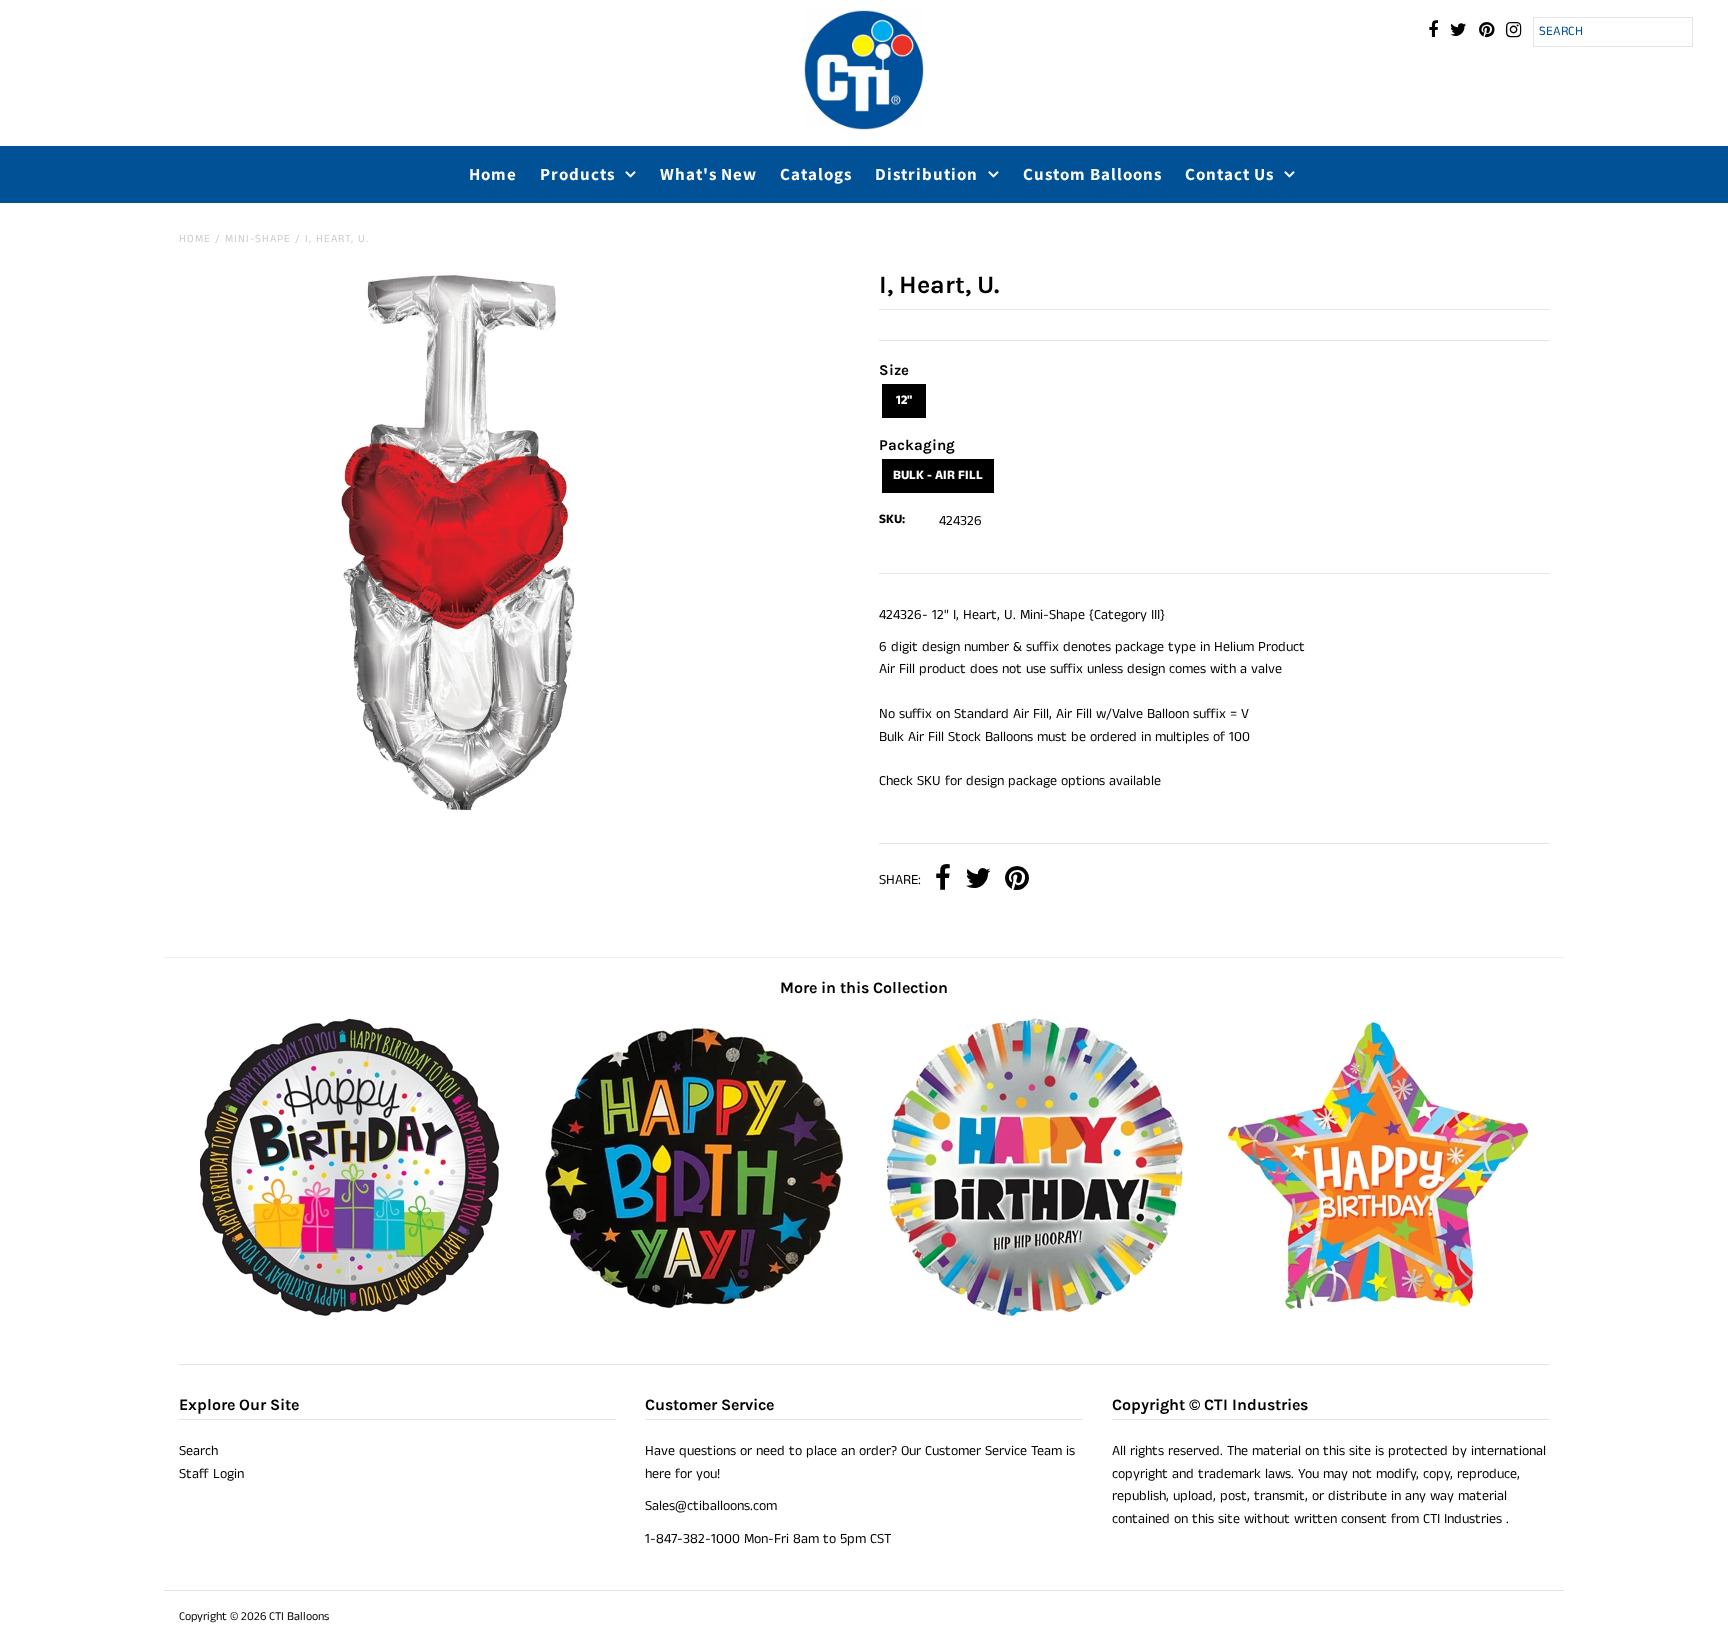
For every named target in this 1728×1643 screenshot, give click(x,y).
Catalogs (816, 174)
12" (904, 400)
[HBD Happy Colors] (1035, 1313)
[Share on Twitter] (978, 880)
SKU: (892, 519)
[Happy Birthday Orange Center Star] (1378, 1313)
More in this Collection (864, 987)
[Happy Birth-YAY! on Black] (693, 1313)
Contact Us (1229, 174)
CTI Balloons (299, 1616)
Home (493, 174)
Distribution (926, 174)
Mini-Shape (258, 239)
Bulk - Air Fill (938, 475)
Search (198, 1451)
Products (577, 174)
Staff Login (211, 1474)
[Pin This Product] (1017, 880)
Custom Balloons (1092, 174)
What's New (708, 174)
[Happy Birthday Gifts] (350, 1313)
